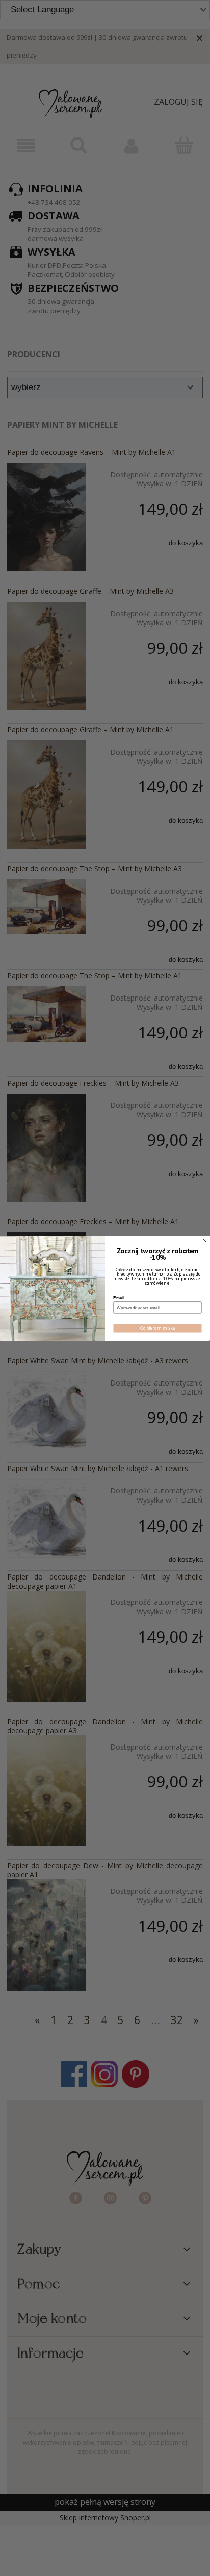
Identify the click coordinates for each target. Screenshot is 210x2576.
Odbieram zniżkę (158, 1328)
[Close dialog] (205, 1241)
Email (119, 1298)
